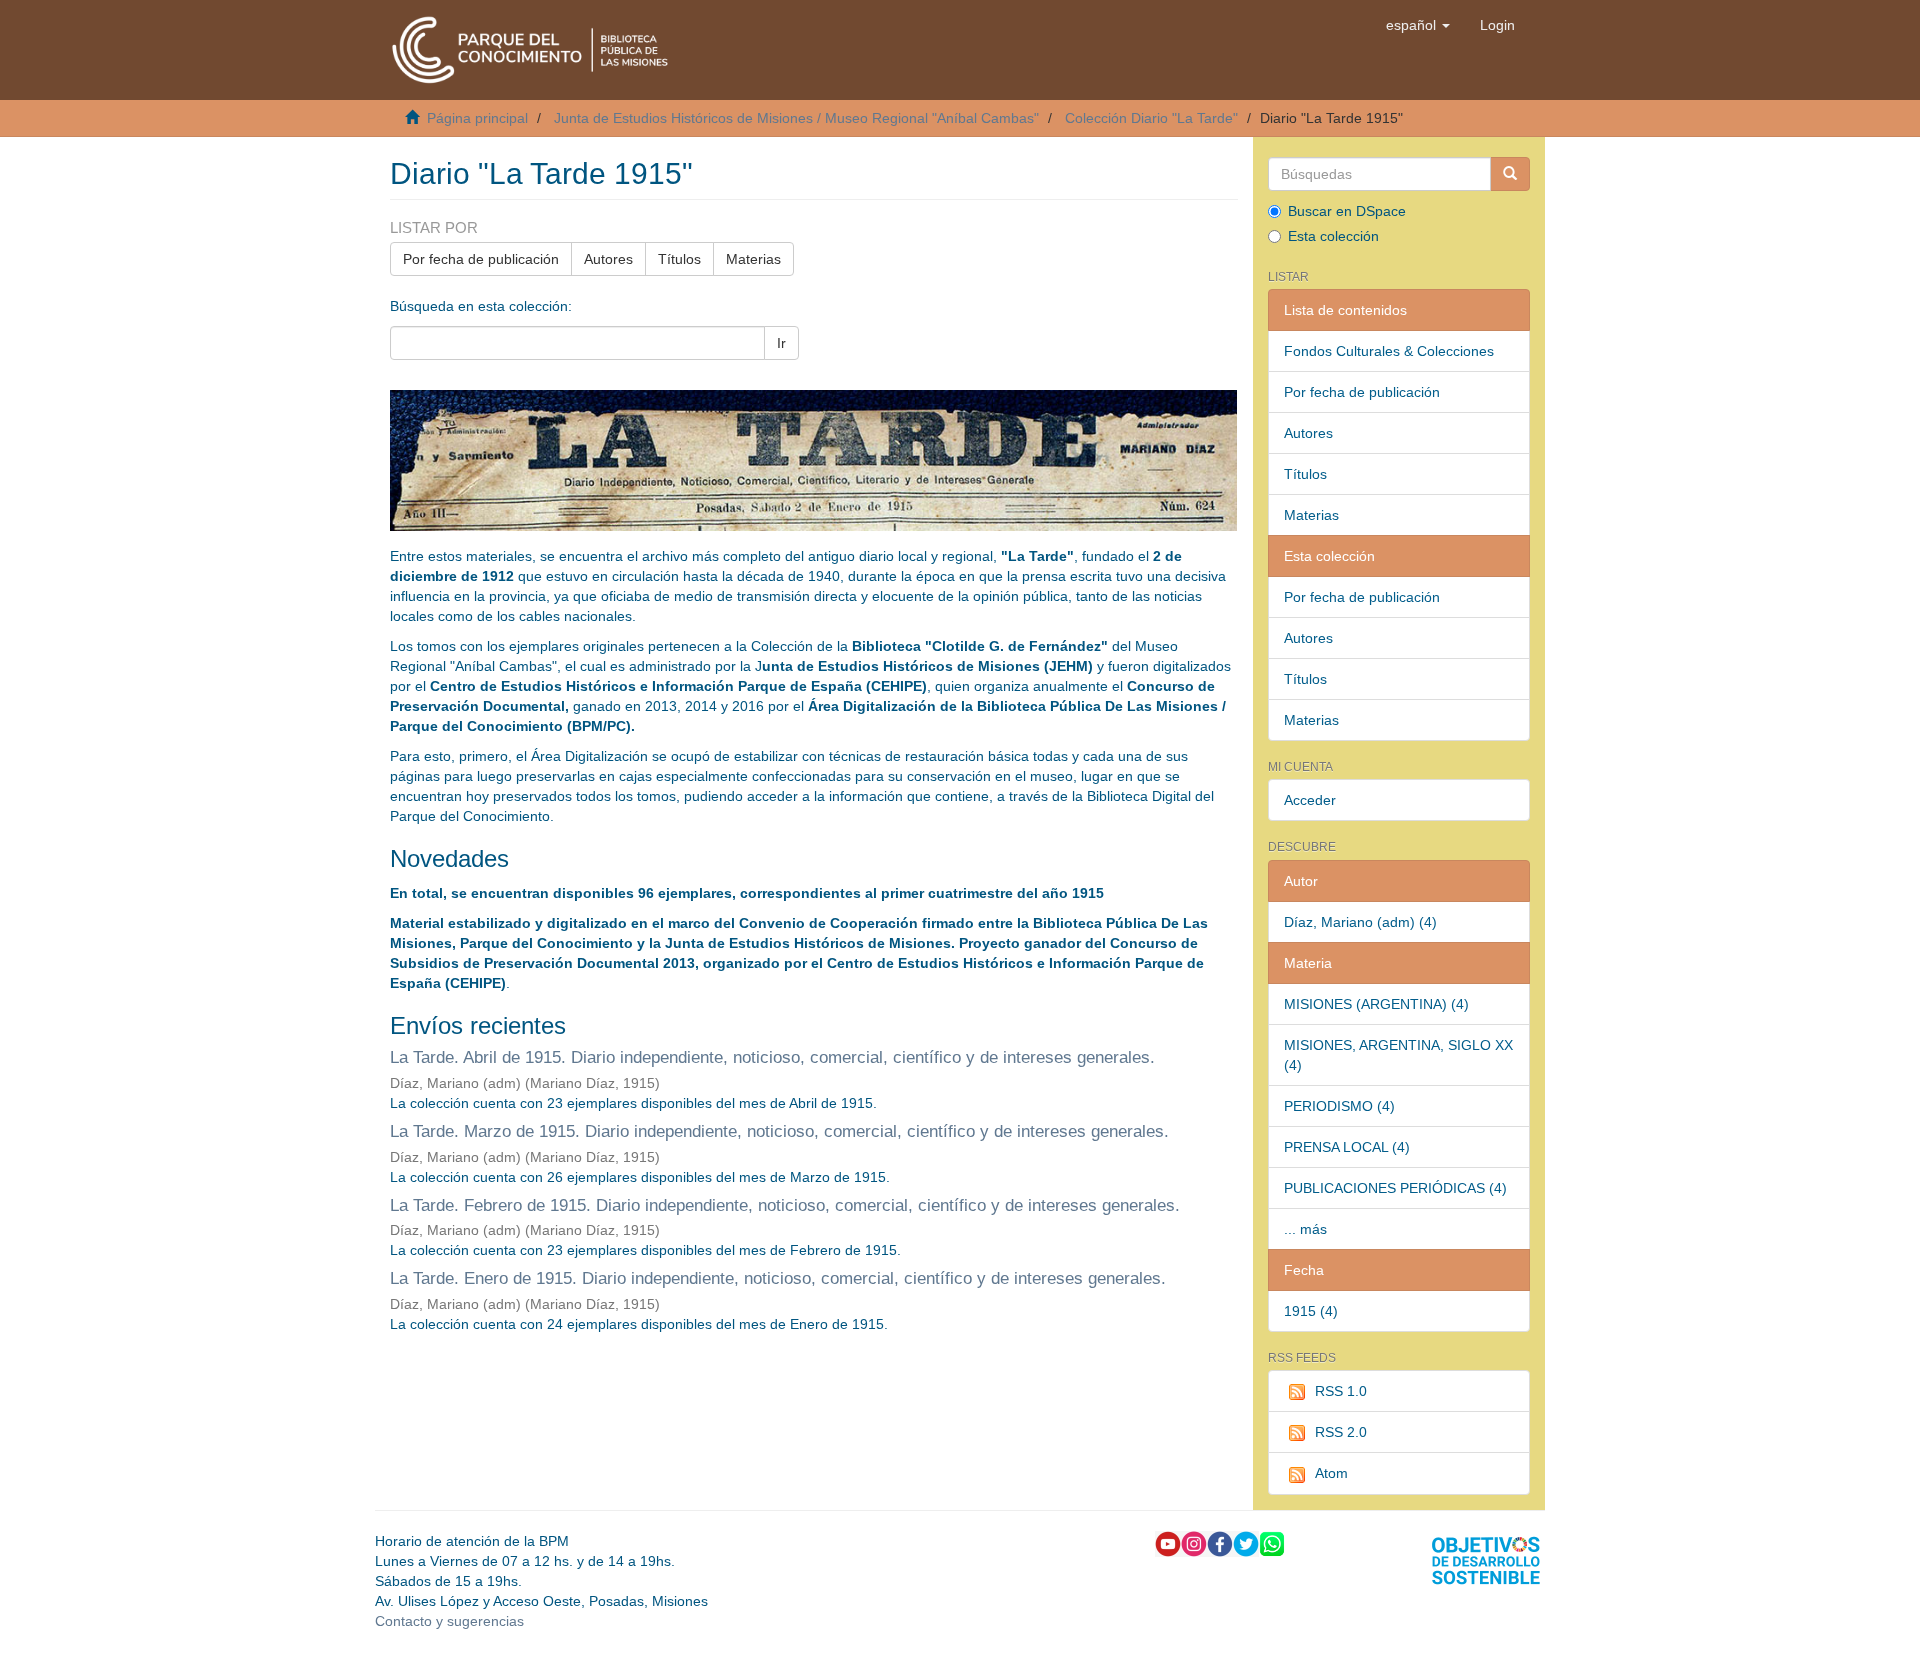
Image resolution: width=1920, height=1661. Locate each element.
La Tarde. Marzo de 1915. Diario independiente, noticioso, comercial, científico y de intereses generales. (779, 1131)
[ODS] (1486, 1559)
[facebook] (1220, 1542)
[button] (1418, 25)
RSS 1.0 (1341, 1391)
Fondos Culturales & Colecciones (1389, 351)
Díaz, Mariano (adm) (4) (1360, 922)
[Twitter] (1246, 1542)
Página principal (477, 118)
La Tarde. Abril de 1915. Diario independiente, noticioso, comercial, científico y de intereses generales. (772, 1057)
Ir (781, 343)
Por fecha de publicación (481, 259)
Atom (1331, 1473)
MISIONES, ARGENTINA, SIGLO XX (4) (1398, 1055)
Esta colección (1333, 236)
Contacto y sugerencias (449, 1621)
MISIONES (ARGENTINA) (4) (1376, 1004)
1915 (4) (1311, 1311)
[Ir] (1510, 174)
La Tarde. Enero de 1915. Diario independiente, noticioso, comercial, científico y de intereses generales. (778, 1278)
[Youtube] (1168, 1542)
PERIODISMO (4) (1339, 1106)
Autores (608, 259)
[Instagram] (1194, 1542)
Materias (753, 259)
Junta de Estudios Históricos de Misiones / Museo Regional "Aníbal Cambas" (796, 118)
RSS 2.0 (1341, 1432)
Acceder (1310, 800)
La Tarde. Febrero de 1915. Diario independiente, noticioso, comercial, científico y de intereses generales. (785, 1205)
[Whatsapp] (1272, 1542)
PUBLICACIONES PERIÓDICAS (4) (1395, 1188)
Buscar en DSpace (1347, 211)
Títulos (679, 259)
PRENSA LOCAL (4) (1347, 1147)
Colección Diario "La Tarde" (1151, 118)
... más (1305, 1229)
